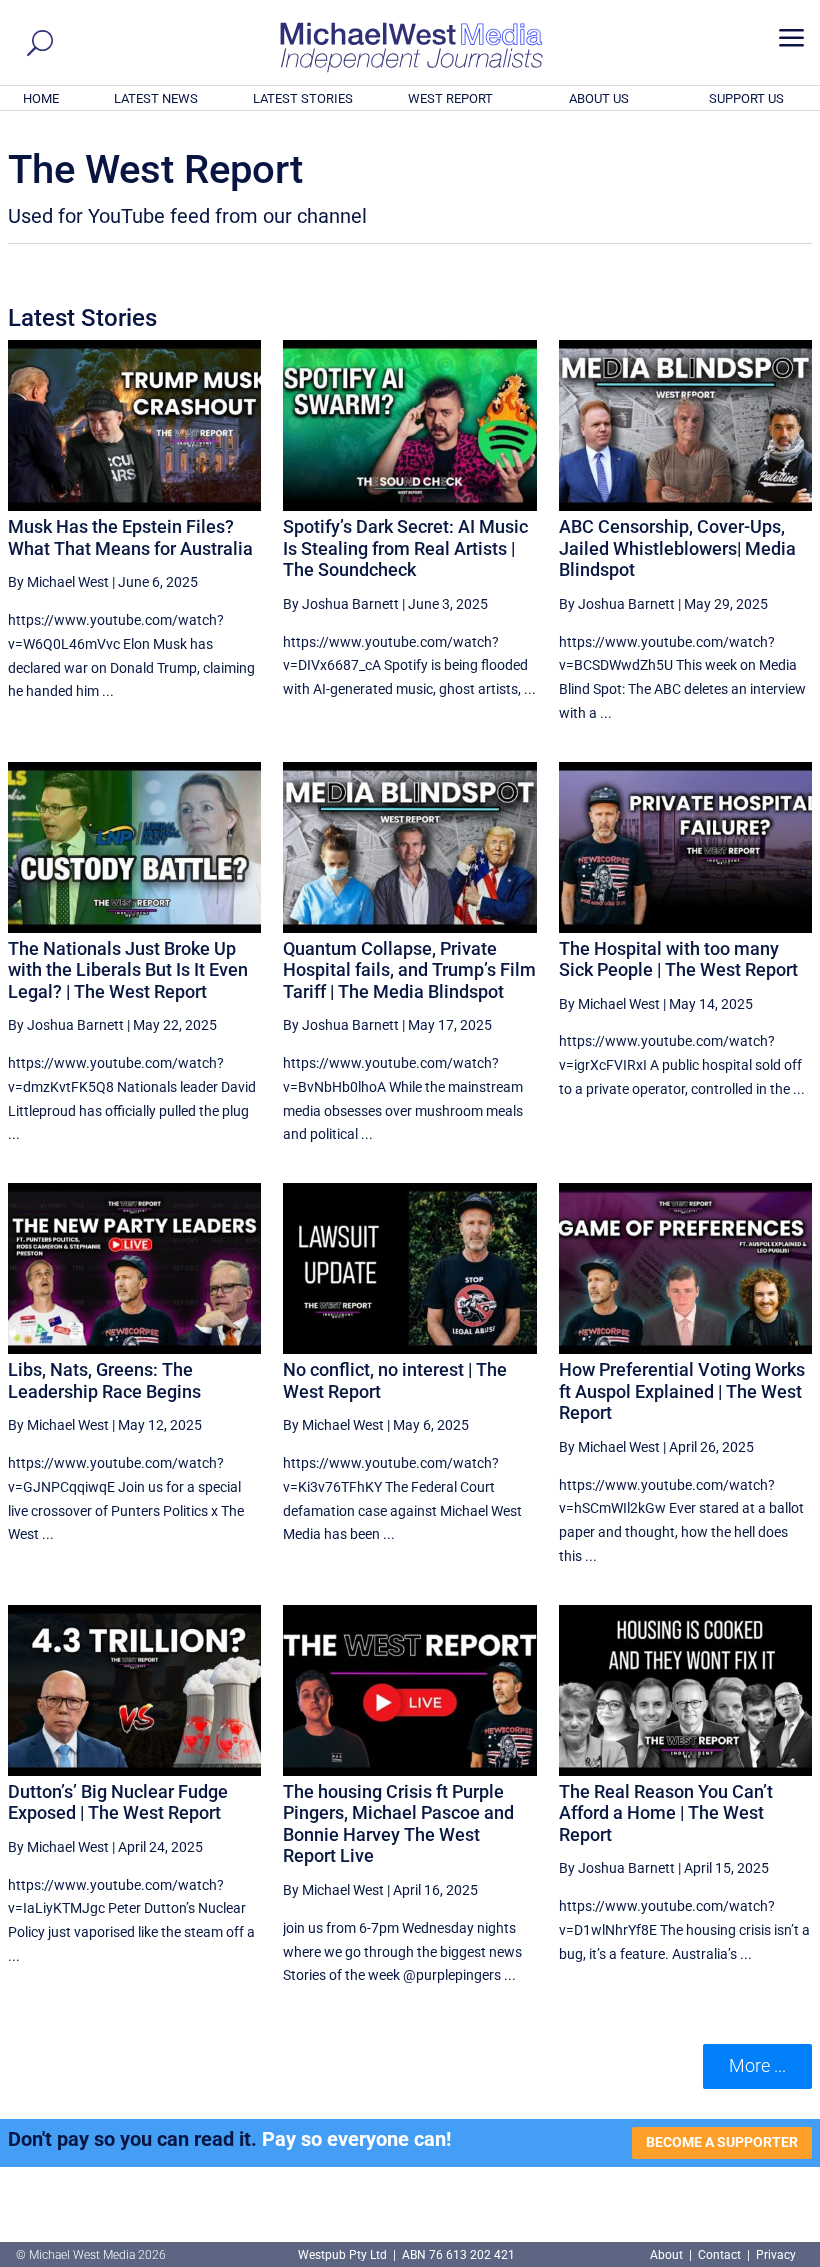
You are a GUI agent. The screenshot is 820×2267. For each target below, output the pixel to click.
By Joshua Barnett (341, 604)
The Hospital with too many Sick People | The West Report (678, 959)
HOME (41, 98)
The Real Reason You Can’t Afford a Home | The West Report (666, 1813)
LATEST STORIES (303, 98)
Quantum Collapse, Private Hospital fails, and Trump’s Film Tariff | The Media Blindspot (409, 970)
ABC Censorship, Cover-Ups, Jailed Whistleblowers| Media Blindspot (677, 548)
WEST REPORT (450, 98)
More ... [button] (757, 2065)
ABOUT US (599, 98)
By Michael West (58, 582)
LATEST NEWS (156, 98)
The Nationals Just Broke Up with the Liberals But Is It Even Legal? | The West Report (128, 970)
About (668, 2255)
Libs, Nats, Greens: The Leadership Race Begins (104, 1380)
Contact (719, 2255)
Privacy (776, 2255)
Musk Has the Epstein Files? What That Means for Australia (130, 537)
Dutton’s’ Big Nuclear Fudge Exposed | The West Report (118, 1802)
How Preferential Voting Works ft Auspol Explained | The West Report (682, 1391)
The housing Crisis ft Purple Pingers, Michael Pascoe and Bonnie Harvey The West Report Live (398, 1824)
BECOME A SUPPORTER (722, 2142)
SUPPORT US (746, 98)
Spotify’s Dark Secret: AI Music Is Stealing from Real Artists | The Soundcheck (405, 548)
